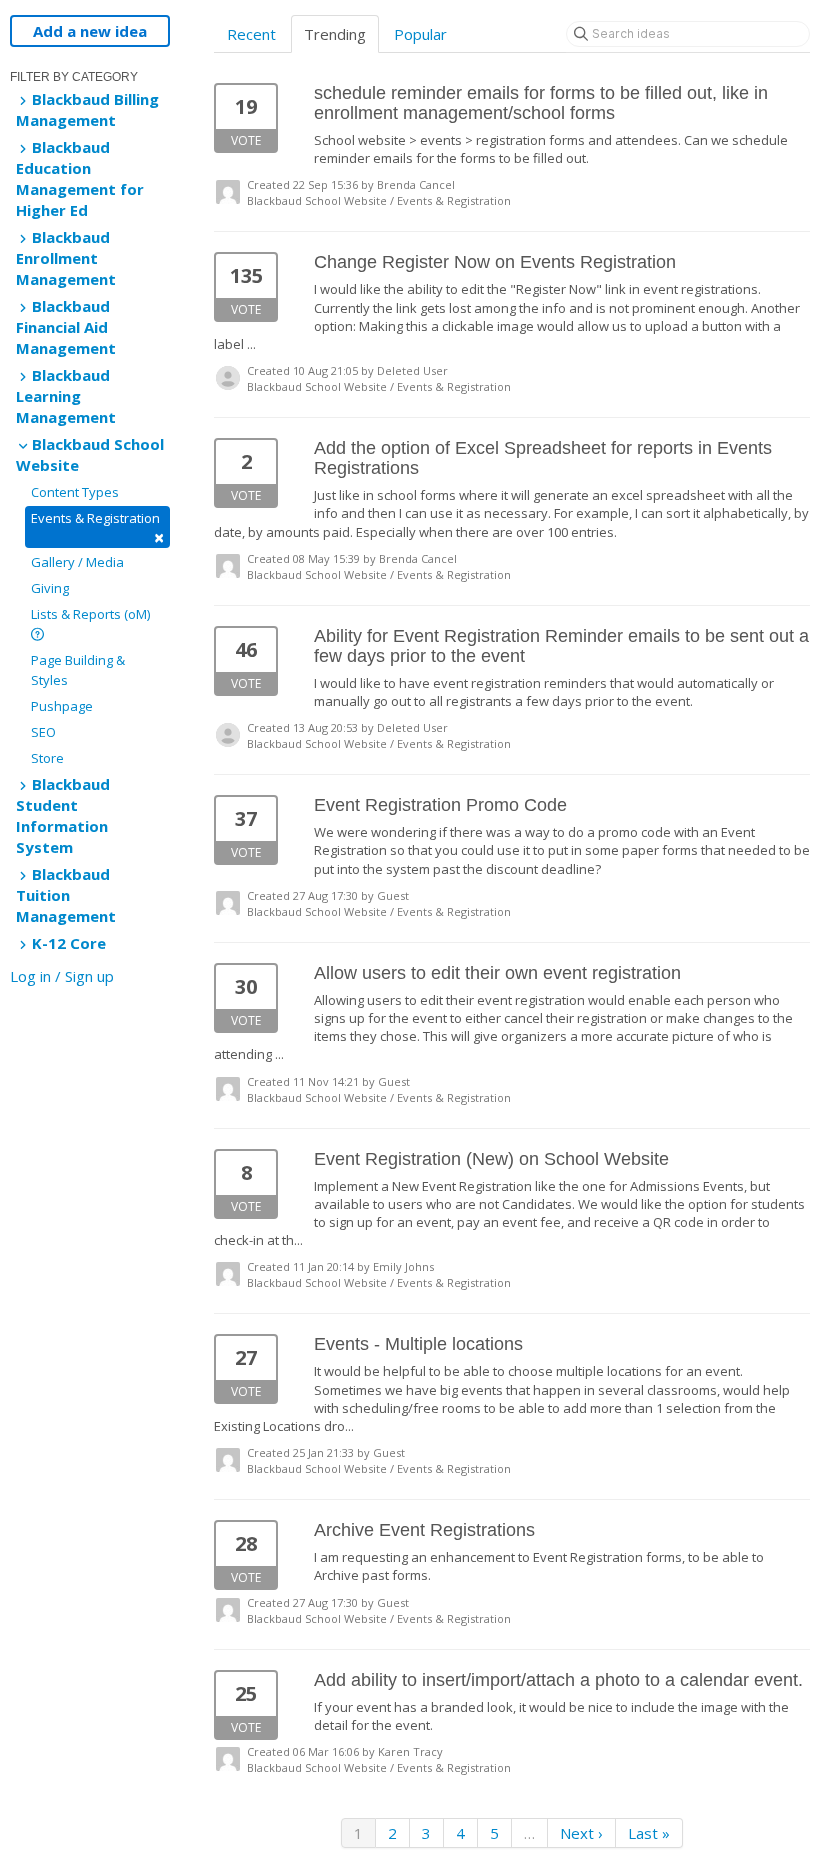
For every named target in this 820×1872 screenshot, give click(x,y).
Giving (50, 588)
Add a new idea (90, 31)
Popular (420, 34)
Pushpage (62, 706)
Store (47, 758)
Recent (251, 34)
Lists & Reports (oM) (90, 614)
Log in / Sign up (62, 976)
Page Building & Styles (78, 670)
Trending (335, 34)
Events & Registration (97, 528)
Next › (581, 1833)
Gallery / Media (77, 562)
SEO (43, 732)
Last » (649, 1833)
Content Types (75, 492)
